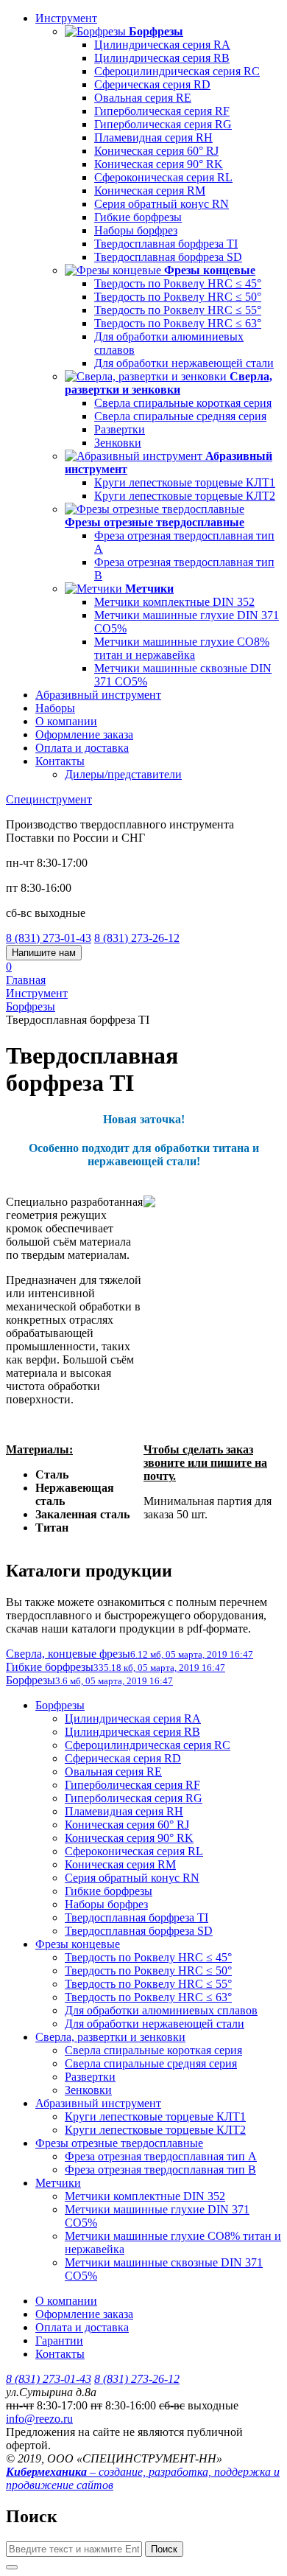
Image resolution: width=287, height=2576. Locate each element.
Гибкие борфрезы (138, 217)
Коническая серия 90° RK (159, 164)
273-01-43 (49, 938)
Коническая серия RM (150, 191)
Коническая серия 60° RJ (156, 151)
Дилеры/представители (123, 774)
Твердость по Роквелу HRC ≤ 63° (178, 323)
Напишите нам (44, 953)
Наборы (55, 708)
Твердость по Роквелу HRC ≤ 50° (178, 297)
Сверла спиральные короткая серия (183, 403)
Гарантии (59, 2341)
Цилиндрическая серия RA (162, 45)
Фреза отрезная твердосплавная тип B (160, 2170)
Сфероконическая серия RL (163, 177)
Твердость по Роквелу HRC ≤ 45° (178, 283)
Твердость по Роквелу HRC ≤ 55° (178, 310)
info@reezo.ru (39, 2419)
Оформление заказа (84, 734)
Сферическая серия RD (152, 84)
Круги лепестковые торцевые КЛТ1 (185, 482)
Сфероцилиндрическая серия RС (177, 71)
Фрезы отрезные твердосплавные (119, 2143)
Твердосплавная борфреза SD (168, 257)
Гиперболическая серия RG (163, 124)
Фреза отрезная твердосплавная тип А (161, 2156)
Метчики (58, 2183)
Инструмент (66, 18)
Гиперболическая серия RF (162, 111)
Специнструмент (49, 799)
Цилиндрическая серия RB (162, 58)
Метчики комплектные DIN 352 (174, 602)
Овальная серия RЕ (143, 98)
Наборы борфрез (136, 230)
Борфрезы (60, 1705)
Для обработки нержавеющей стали (184, 363)
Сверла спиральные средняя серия (180, 416)
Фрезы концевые (78, 1944)
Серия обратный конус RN (162, 204)
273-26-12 (137, 938)
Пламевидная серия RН (153, 137)
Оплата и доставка (82, 748)
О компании (66, 721)
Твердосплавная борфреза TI (166, 244)
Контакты (60, 761)
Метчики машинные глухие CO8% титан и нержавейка (182, 648)
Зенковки (118, 443)
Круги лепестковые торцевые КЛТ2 (185, 496)
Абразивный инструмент (98, 695)
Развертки (120, 429)
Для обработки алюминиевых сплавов (161, 2010)
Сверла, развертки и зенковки (110, 2037)
